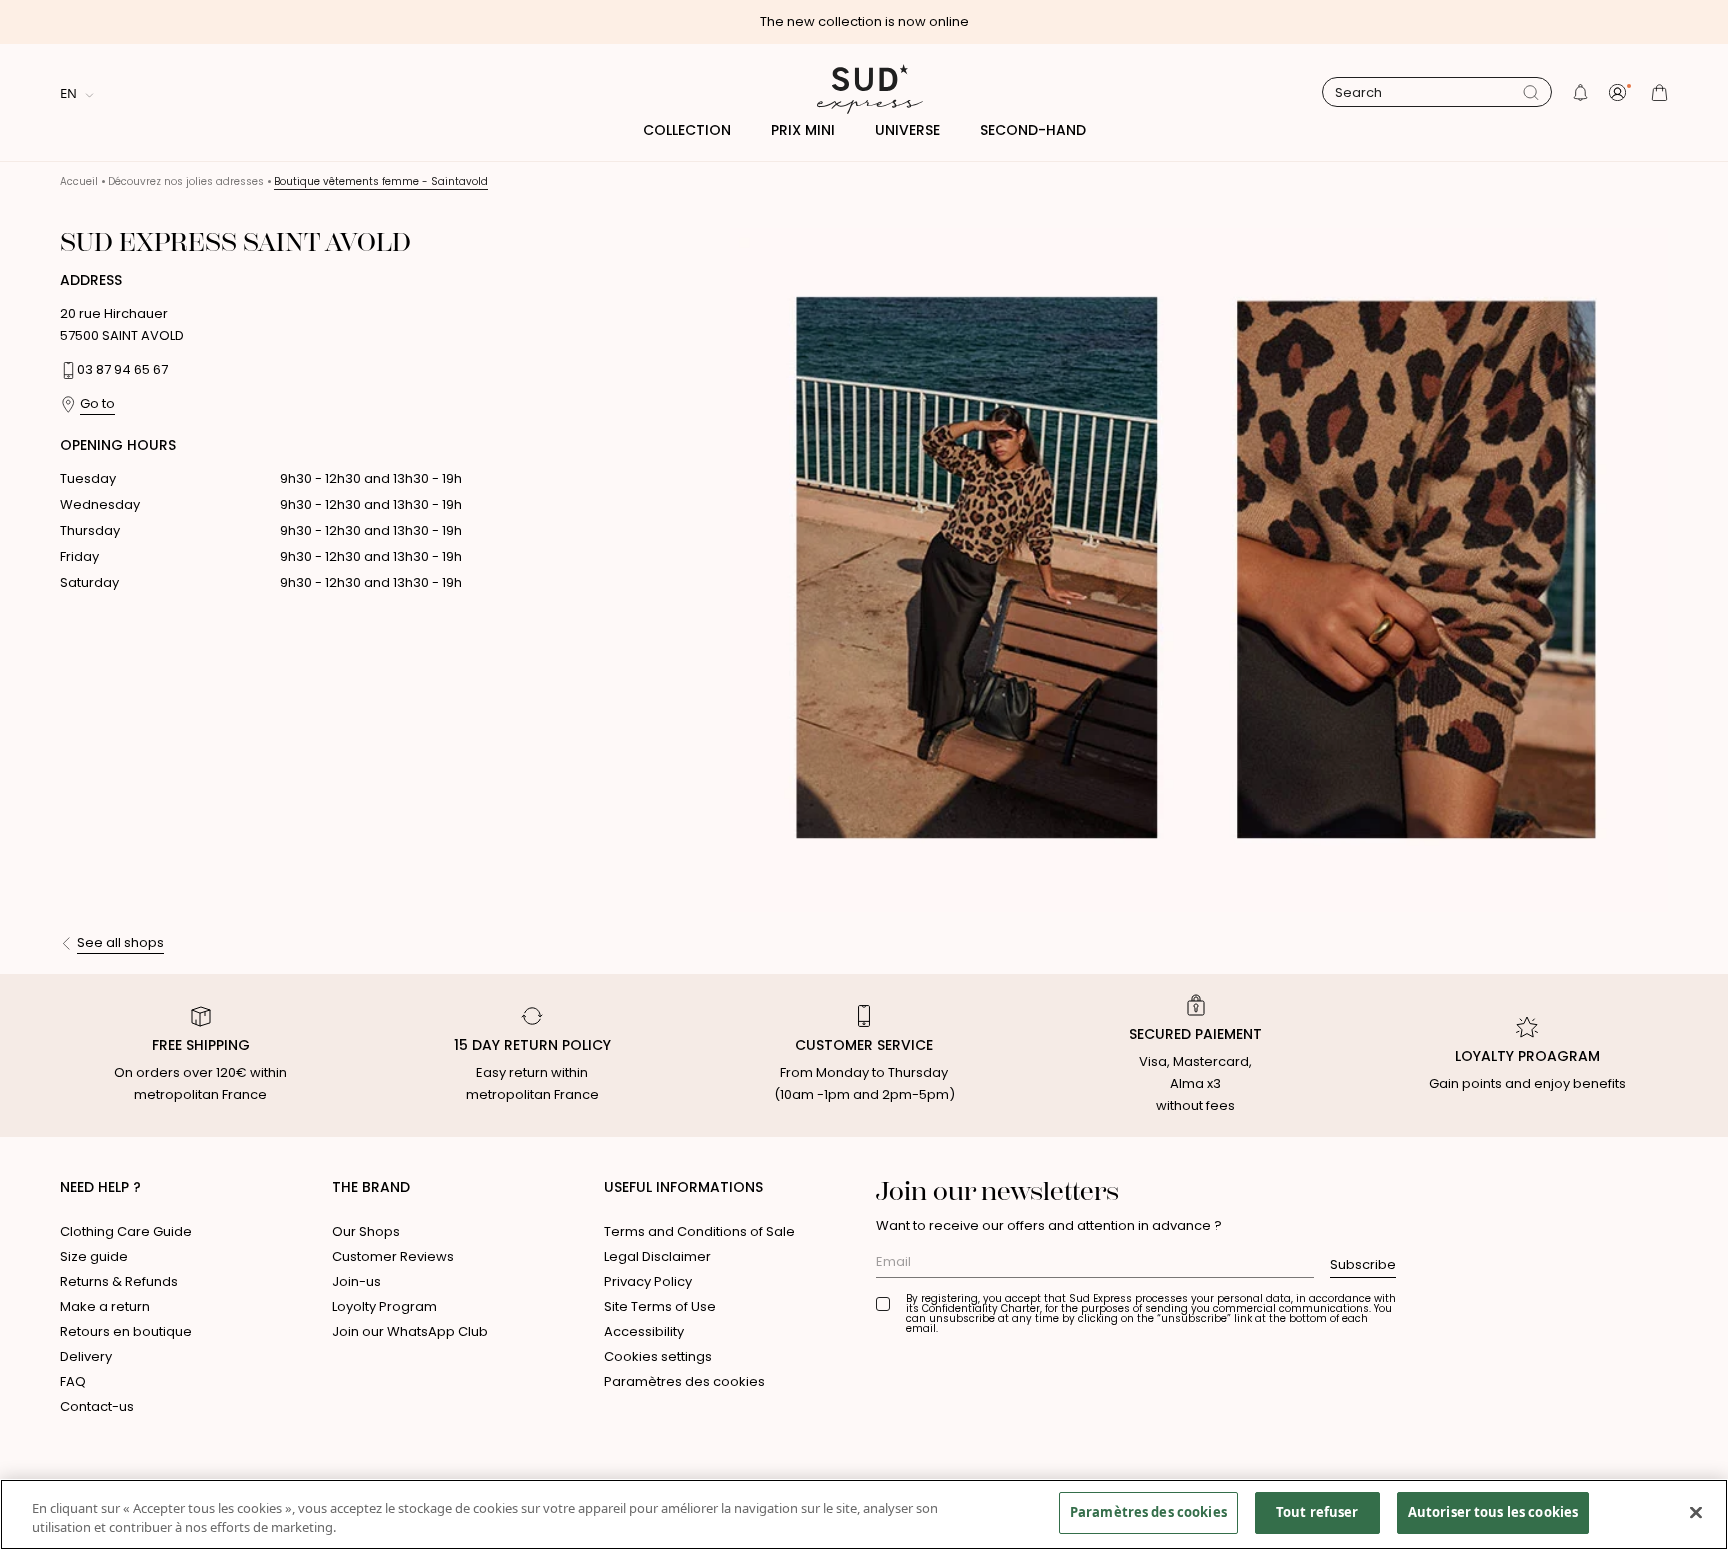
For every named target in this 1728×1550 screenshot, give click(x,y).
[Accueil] (864, 92)
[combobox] (1429, 93)
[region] (864, 1514)
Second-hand (1033, 130)
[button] (1580, 92)
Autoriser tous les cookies (1493, 1512)
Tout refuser (1317, 1512)
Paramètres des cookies (684, 1381)
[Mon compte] (1620, 92)
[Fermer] (1696, 1512)
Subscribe (1363, 1264)
